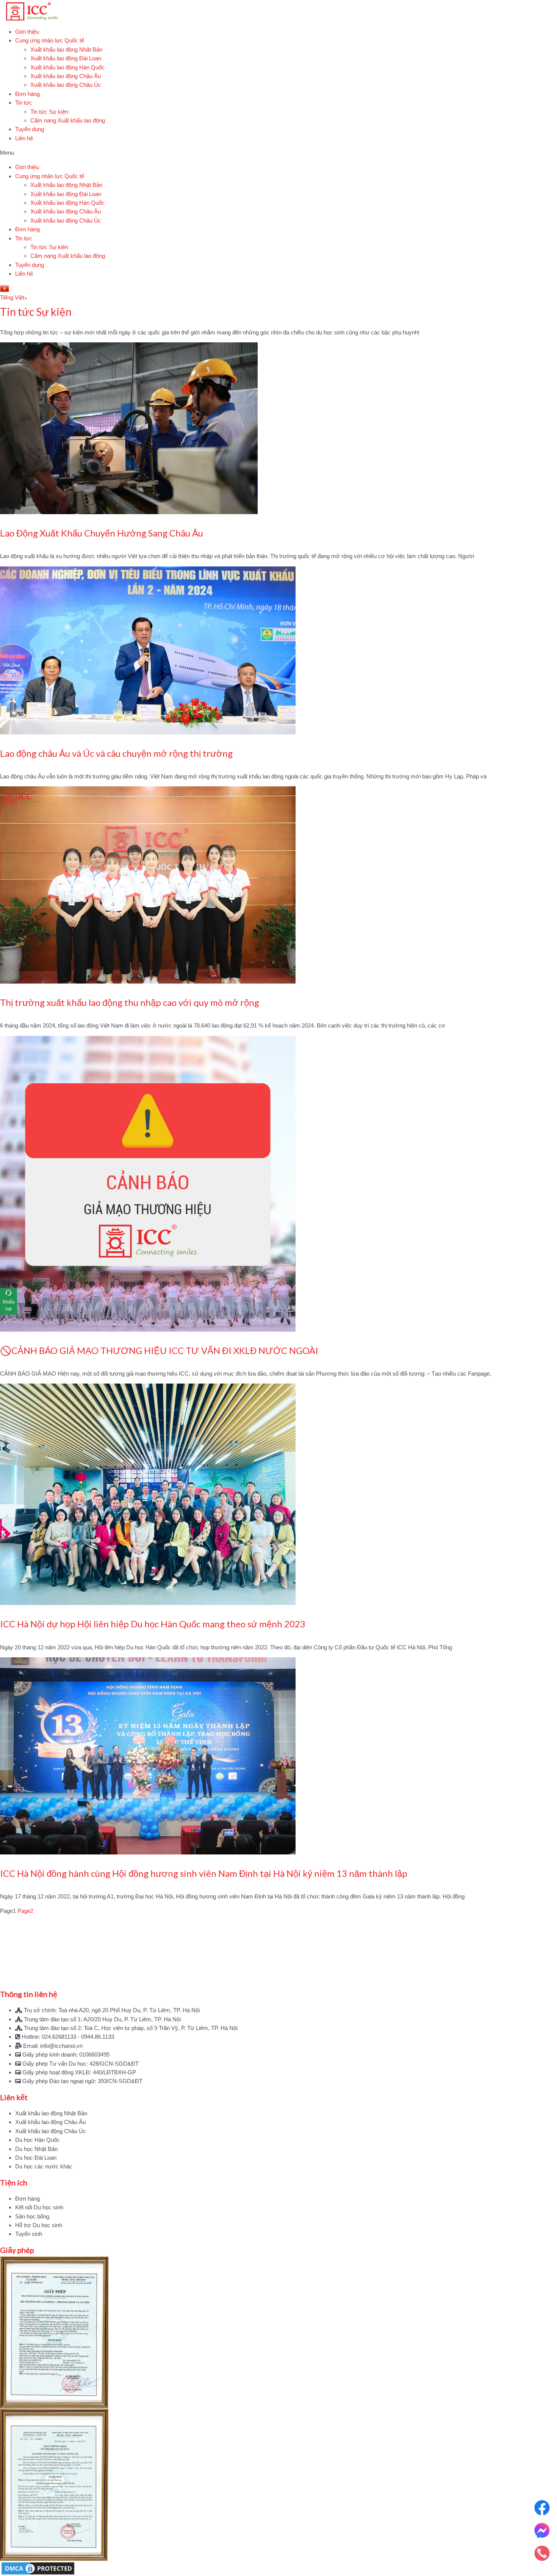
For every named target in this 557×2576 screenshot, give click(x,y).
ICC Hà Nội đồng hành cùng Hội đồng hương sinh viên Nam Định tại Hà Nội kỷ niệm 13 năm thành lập (204, 1873)
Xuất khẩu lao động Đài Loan (66, 58)
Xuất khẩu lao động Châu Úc (66, 85)
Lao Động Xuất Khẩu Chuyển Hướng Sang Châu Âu (102, 533)
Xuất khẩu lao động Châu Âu (66, 76)
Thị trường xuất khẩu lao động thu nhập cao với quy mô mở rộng (130, 1002)
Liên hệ (24, 138)
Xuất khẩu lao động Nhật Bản (66, 49)
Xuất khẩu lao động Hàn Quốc (67, 67)
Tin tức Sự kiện (49, 112)
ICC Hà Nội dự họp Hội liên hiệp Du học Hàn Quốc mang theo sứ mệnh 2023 (153, 1624)
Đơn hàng (27, 94)
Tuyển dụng (30, 129)
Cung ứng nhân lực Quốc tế (50, 40)
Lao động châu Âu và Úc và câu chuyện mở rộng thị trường (116, 753)
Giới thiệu (27, 32)
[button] (278, 153)
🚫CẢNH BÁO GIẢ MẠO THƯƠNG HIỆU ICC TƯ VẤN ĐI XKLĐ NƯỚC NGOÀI (159, 1350)
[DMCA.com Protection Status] (278, 2568)
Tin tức (24, 103)
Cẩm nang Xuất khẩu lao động (68, 120)
